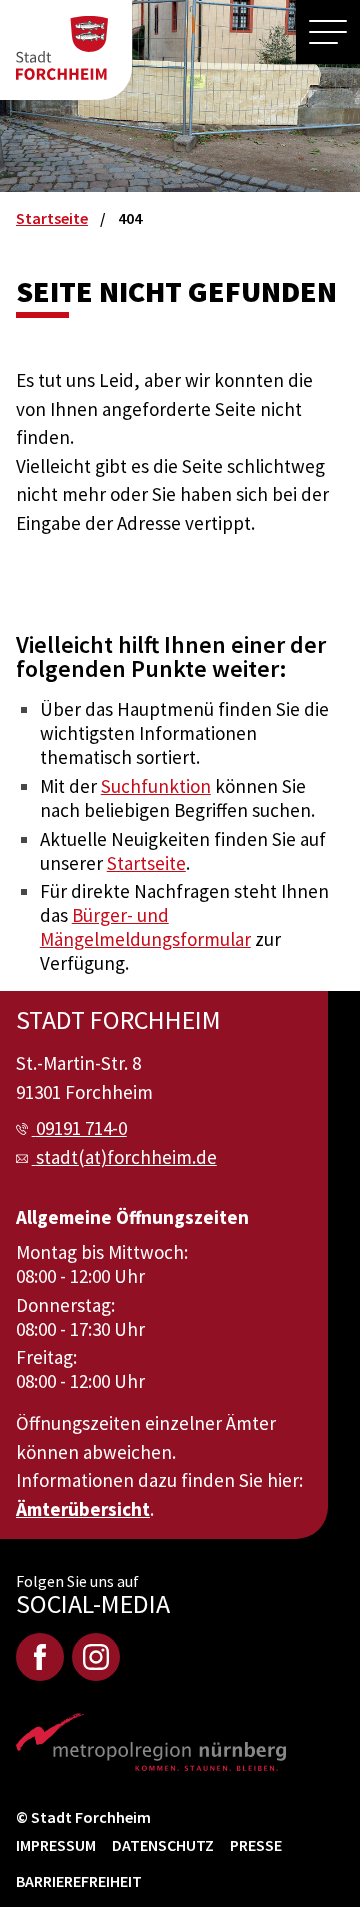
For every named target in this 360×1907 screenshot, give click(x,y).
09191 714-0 (81, 1128)
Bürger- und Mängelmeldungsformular (145, 927)
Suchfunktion (156, 786)
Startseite (146, 863)
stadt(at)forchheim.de (126, 1157)
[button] (328, 32)
